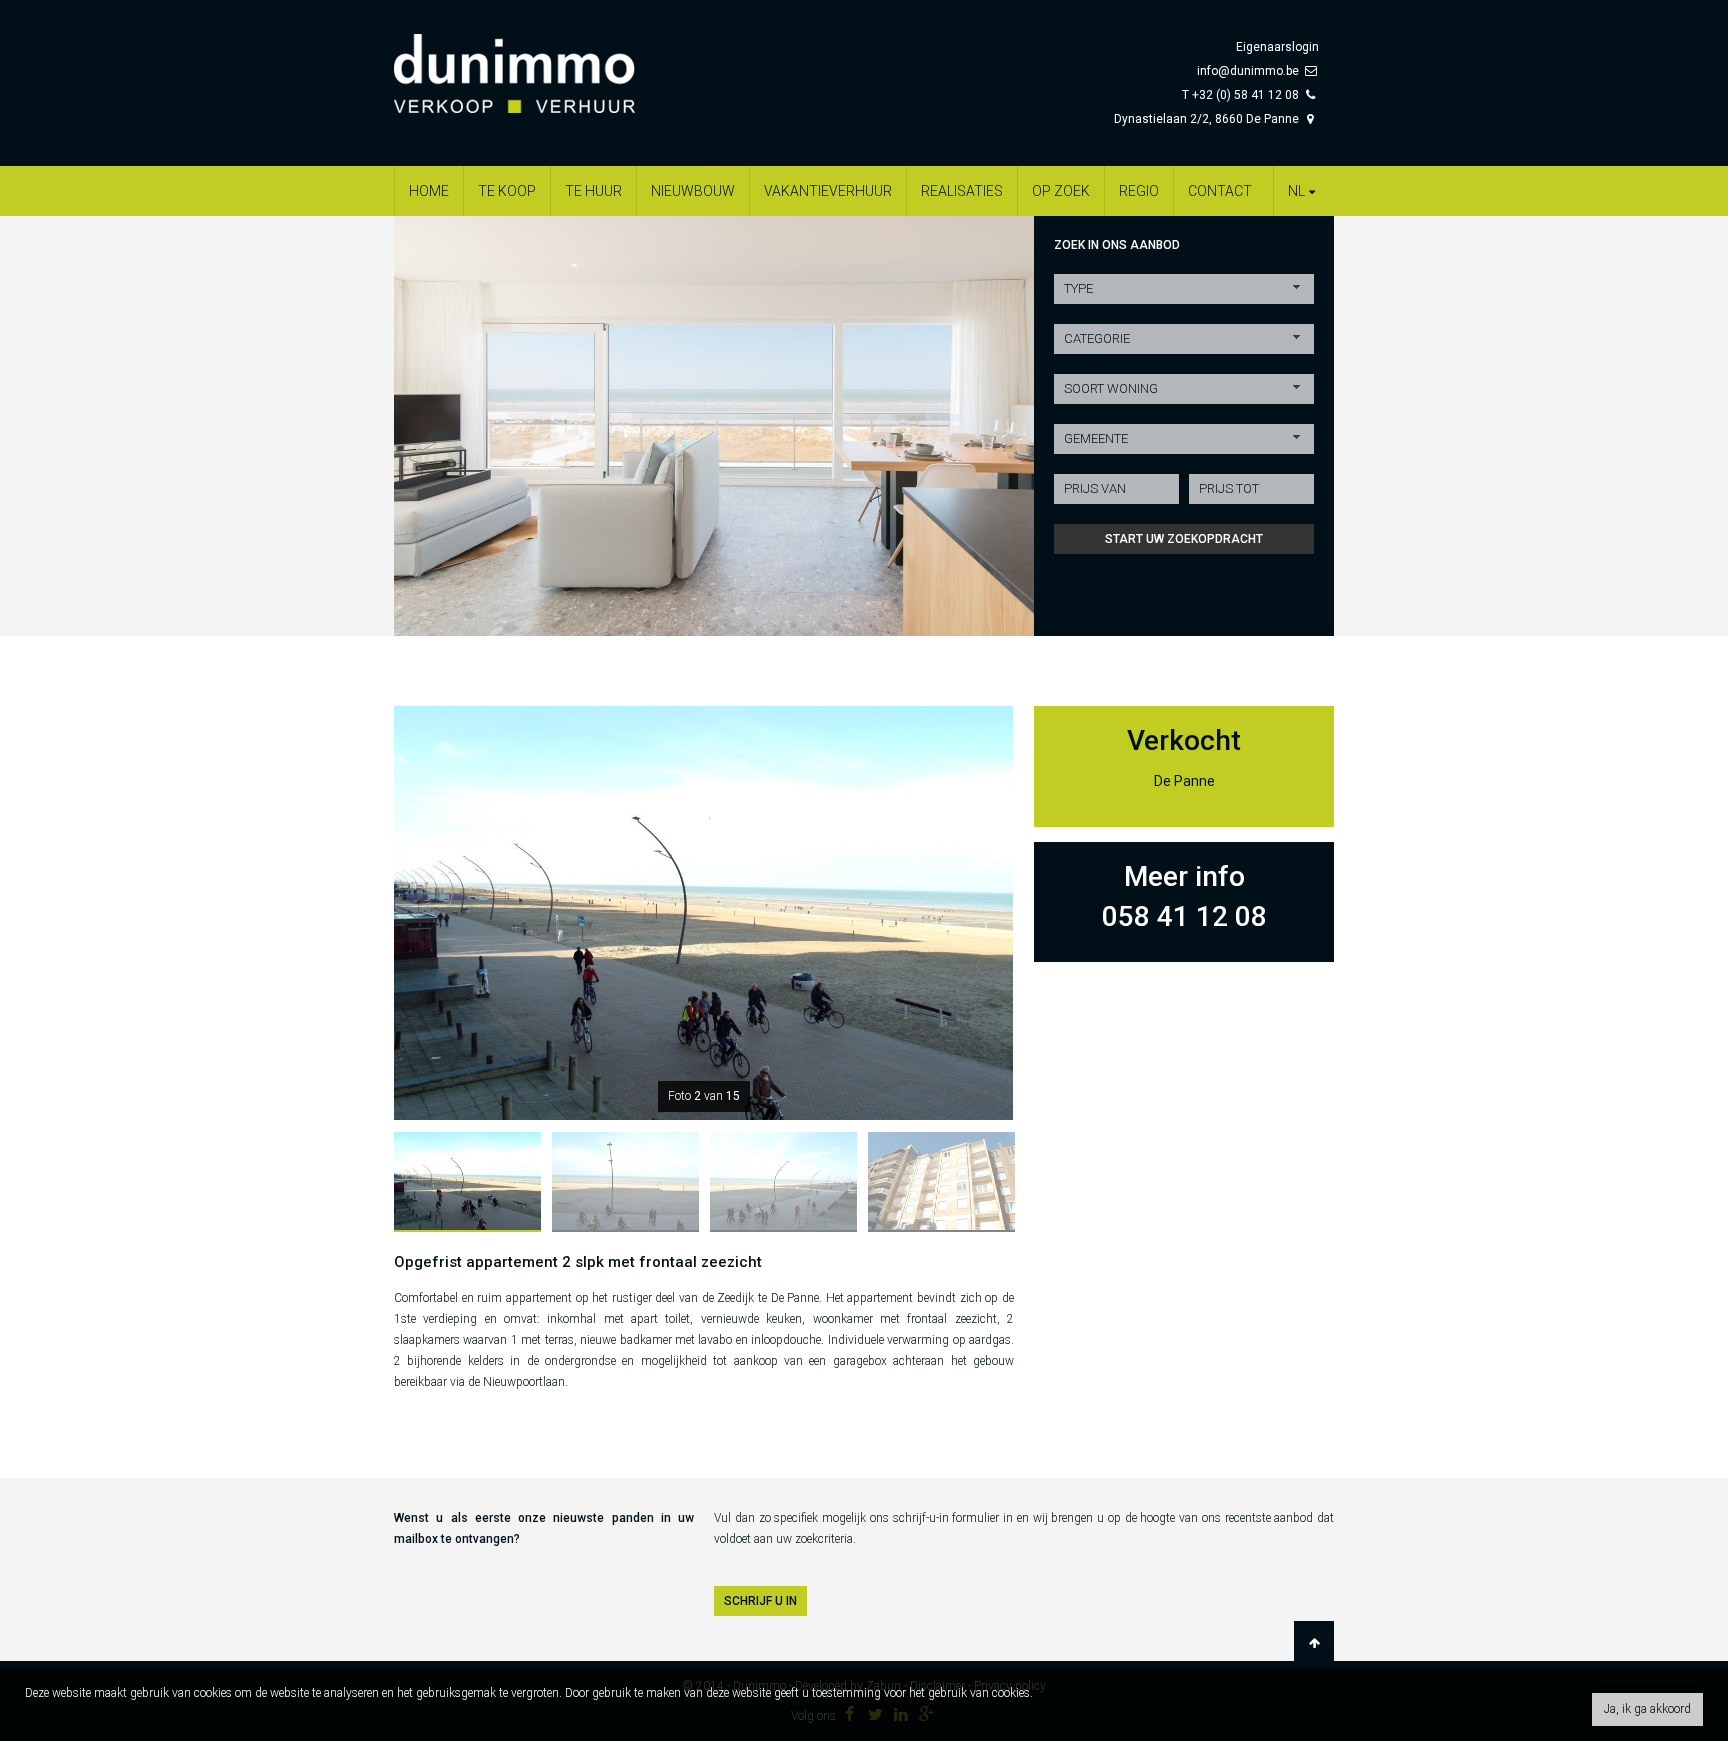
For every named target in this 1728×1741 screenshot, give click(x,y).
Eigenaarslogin (1277, 47)
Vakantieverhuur (828, 191)
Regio (1139, 191)
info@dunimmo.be (1248, 71)
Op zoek (1061, 191)
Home (429, 191)
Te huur (593, 191)
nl (1296, 191)
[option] (714, 426)
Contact (1220, 191)
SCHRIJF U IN (760, 1601)
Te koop (507, 191)
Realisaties (962, 191)
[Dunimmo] (544, 64)
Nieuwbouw (693, 191)
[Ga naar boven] (1314, 1643)
